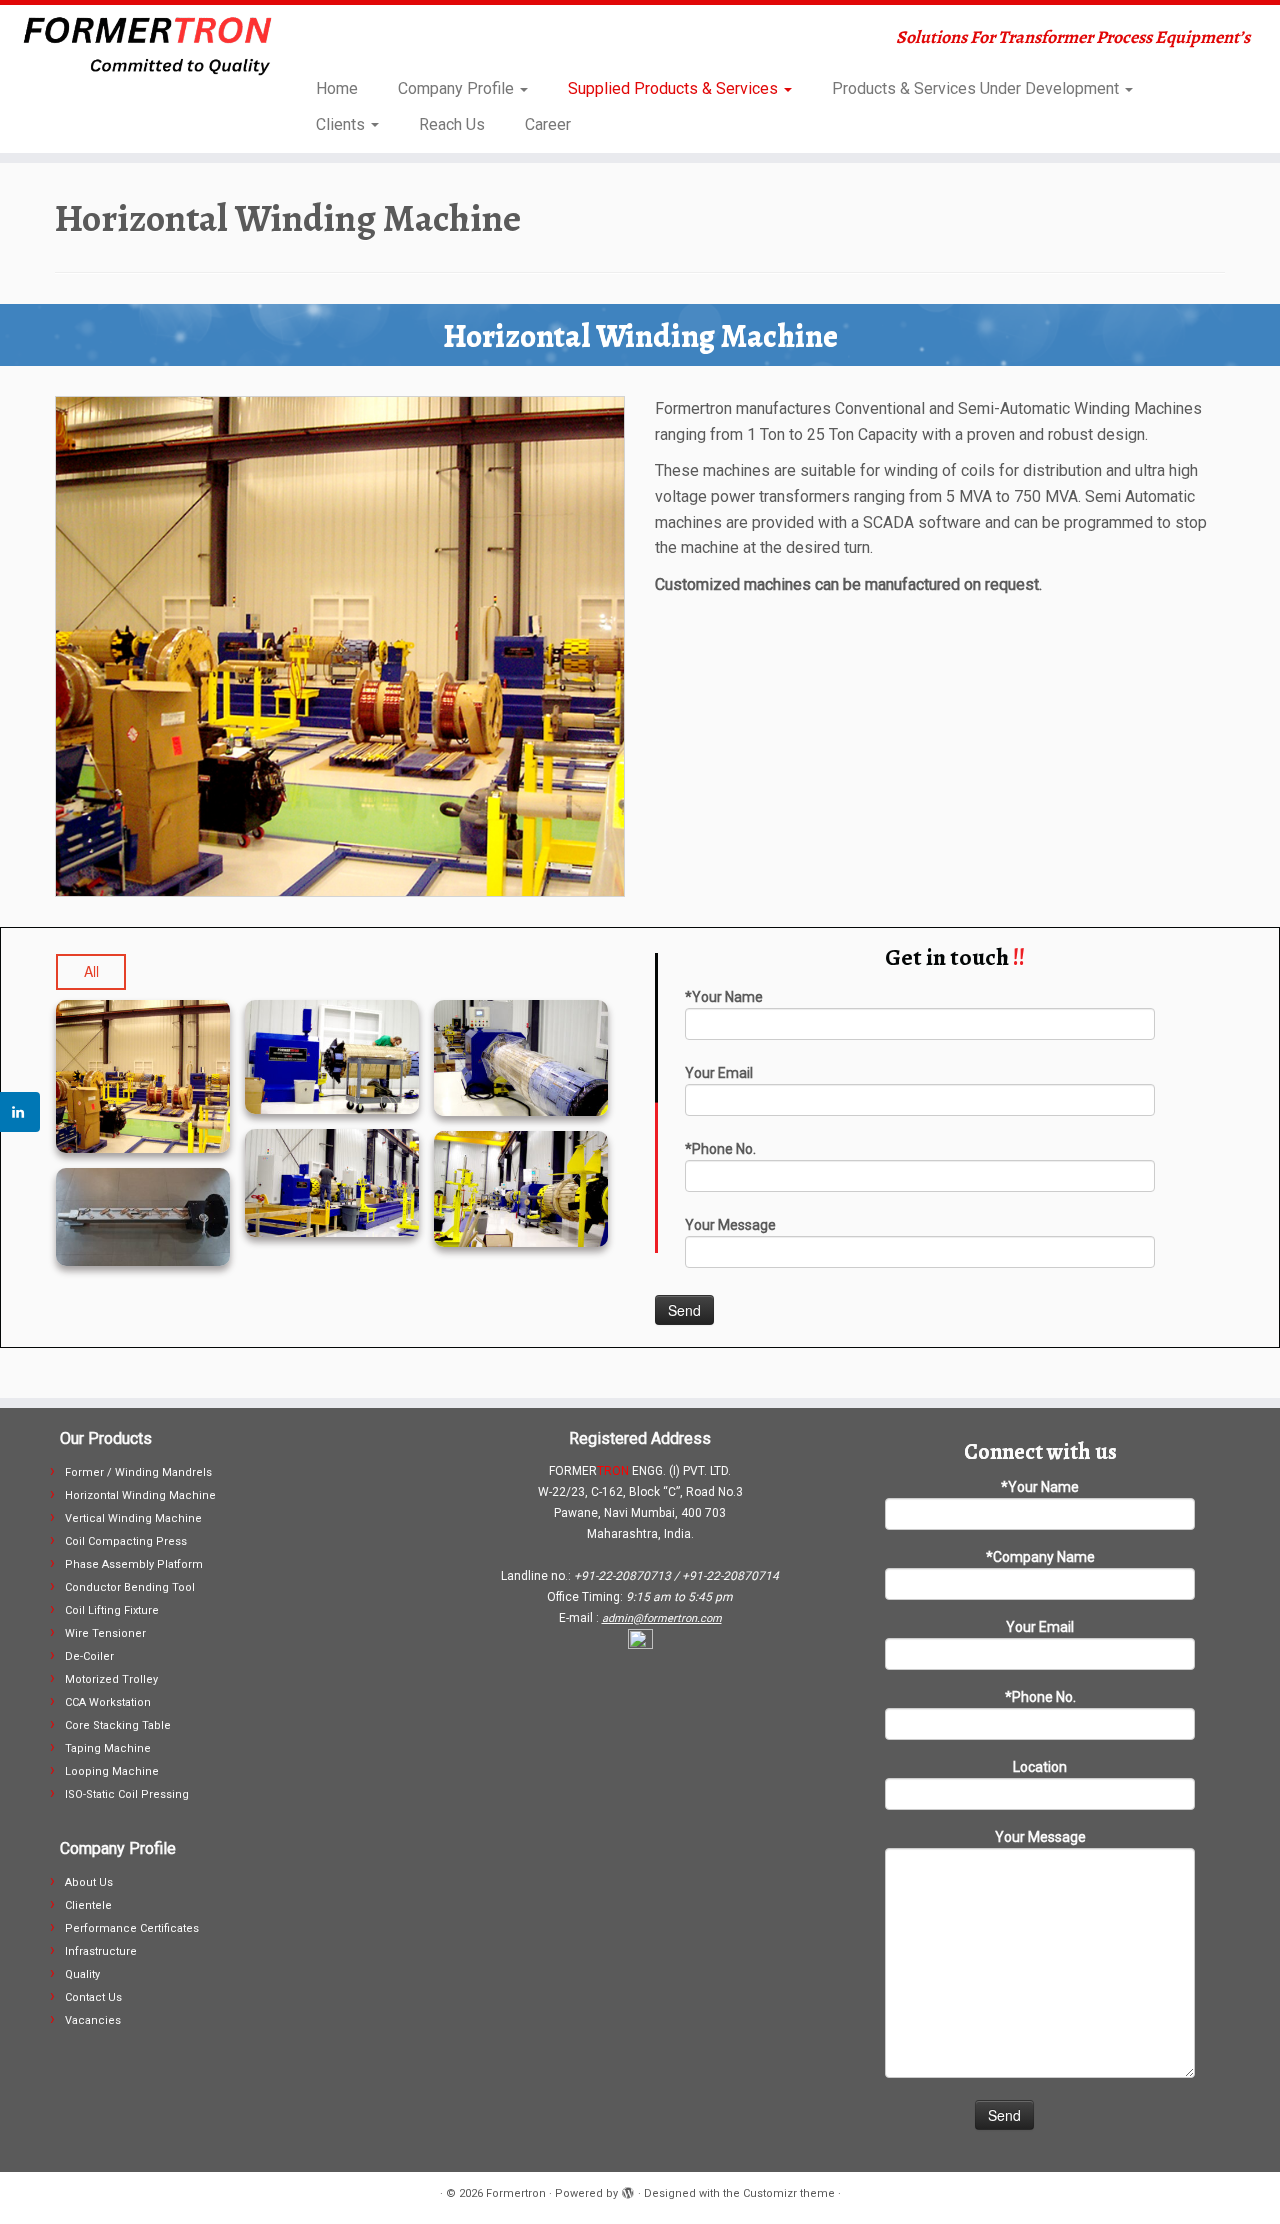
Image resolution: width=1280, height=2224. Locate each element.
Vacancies (93, 2020)
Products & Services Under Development (977, 88)
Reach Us (452, 124)
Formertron (516, 2193)
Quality (82, 1974)
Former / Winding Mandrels (138, 1472)
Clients (342, 124)
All (91, 971)
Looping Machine (112, 1771)
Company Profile (458, 88)
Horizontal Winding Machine (140, 1495)
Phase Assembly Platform (134, 1564)
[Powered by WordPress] (628, 2190)
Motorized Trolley (111, 1679)
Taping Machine (108, 1748)
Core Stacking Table (118, 1725)
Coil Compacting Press (126, 1541)
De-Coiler (89, 1656)
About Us (89, 1882)
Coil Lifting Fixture (112, 1610)
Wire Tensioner (105, 1633)
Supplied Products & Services (675, 88)
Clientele (88, 1905)
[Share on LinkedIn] (20, 1112)
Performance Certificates (132, 1928)
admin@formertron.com (662, 1618)
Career (548, 124)
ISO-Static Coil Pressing (127, 1794)
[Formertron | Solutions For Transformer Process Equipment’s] (147, 46)
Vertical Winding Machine (133, 1518)
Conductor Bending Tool (130, 1587)
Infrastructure (101, 1951)
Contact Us (93, 1997)
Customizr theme (789, 2193)
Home (337, 88)
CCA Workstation (108, 1702)
